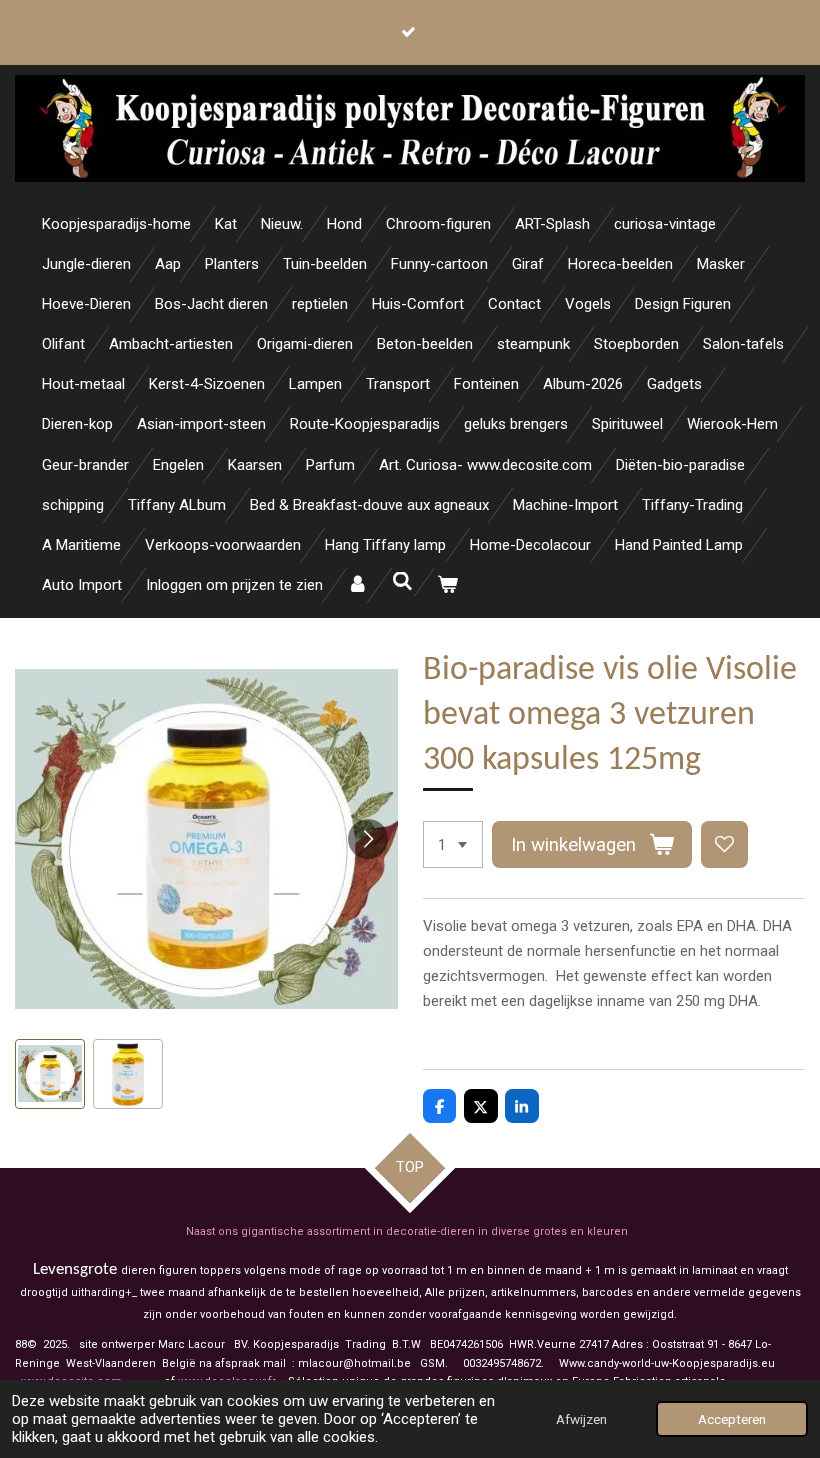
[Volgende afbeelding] (368, 839)
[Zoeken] (402, 582)
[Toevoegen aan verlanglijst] (724, 844)
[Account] (357, 585)
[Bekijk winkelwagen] (447, 585)
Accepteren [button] (732, 1419)
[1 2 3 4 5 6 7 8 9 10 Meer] (453, 844)
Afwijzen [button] (581, 1419)
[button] (50, 1074)
